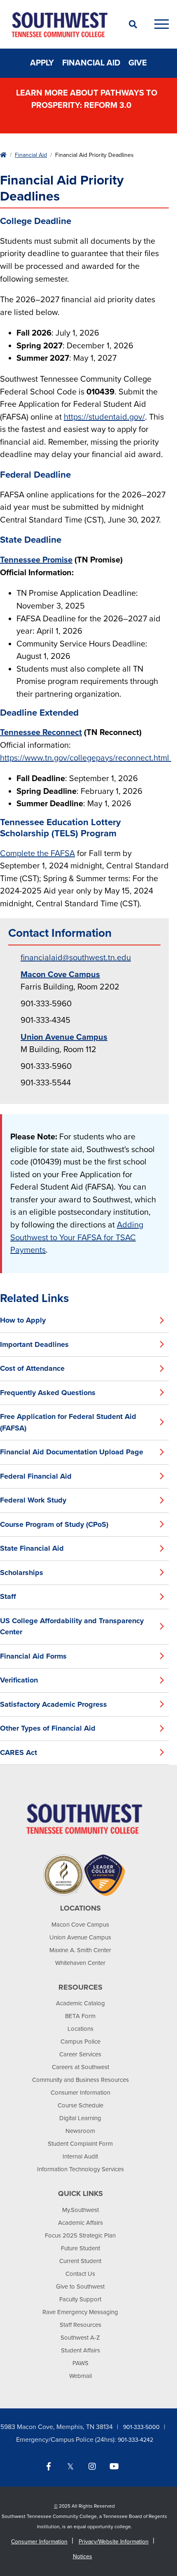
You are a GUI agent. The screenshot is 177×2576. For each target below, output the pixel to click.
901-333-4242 (135, 2440)
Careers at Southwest (80, 2067)
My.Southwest (80, 2210)
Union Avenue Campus (80, 1937)
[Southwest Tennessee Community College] (60, 24)
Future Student (80, 2248)
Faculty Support (80, 2299)
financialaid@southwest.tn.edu (76, 958)
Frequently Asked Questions (48, 1393)
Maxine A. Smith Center (80, 1950)
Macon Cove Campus (80, 1925)
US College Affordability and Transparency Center (72, 1626)
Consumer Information (80, 2093)
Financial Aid (91, 63)
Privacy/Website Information (114, 2542)
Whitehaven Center (80, 1963)
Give (138, 63)
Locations (80, 2029)
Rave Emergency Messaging (80, 2312)
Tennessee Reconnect (41, 733)
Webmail (80, 2376)
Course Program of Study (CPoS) (54, 1524)
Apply (42, 63)
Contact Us (80, 2274)
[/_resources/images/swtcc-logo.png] (84, 1818)
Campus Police (80, 2042)
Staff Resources (80, 2325)
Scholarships (22, 1573)
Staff (8, 1596)
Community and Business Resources (80, 2080)
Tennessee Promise (36, 560)
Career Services (80, 2054)
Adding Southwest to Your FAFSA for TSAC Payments (77, 1238)
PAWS (80, 2363)
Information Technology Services (80, 2169)
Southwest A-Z (80, 2338)
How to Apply (23, 1320)
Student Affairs (80, 2350)
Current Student (80, 2261)
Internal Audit (80, 2156)
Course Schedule (80, 2105)
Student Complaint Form (80, 2144)
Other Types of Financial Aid (48, 1728)
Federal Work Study (33, 1500)
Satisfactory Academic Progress (54, 1704)
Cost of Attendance (32, 1368)
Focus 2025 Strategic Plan (80, 2235)
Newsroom (80, 2131)
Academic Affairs (80, 2223)
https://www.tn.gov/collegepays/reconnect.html (86, 758)
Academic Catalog (80, 2003)
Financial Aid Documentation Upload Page (72, 1452)
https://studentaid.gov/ (104, 417)
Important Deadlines (34, 1344)
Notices (83, 2556)
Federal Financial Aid (36, 1476)
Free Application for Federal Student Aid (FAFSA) (68, 1422)
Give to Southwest (80, 2287)
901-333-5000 (141, 2427)
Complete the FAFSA (37, 854)
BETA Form (80, 2016)
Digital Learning (80, 2118)
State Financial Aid (32, 1548)
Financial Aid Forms (33, 1656)
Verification (19, 1680)
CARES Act (19, 1752)
